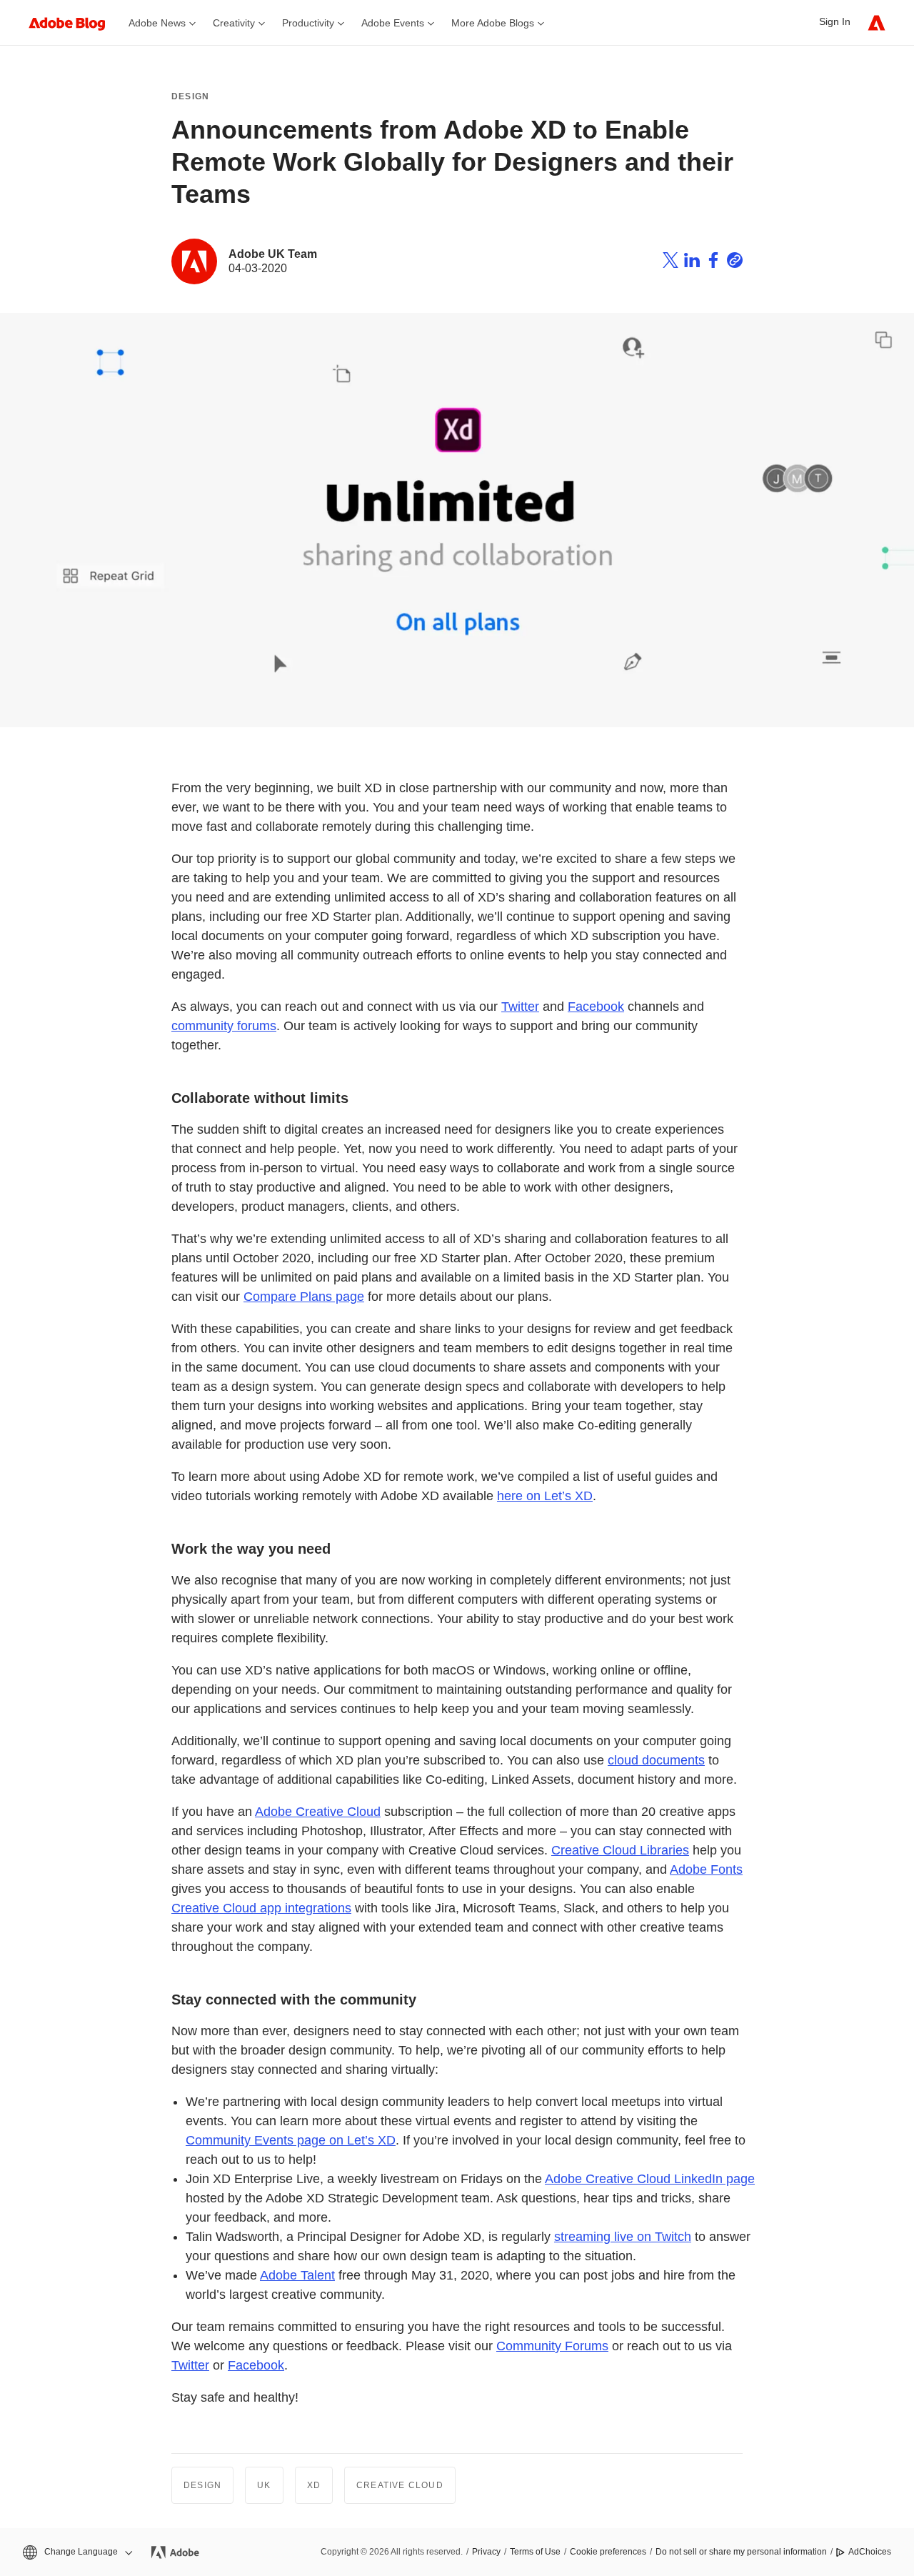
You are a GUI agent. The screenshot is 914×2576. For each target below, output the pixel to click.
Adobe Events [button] (393, 23)
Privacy (486, 2552)
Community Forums (552, 2346)
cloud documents (656, 1760)
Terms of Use (535, 2552)
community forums (224, 1026)
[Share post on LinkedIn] (692, 262)
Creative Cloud (400, 2485)
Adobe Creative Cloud (318, 1812)
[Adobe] (877, 23)
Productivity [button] (308, 23)
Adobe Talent (297, 2275)
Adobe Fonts (706, 1869)
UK (264, 2485)
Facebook (596, 1007)
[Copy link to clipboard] (735, 262)
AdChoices (870, 2552)
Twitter (520, 1007)
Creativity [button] (234, 23)
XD (314, 2485)
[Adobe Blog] (74, 23)
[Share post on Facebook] (713, 262)
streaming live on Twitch (623, 2237)
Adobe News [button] (157, 23)
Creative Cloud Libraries (620, 1850)
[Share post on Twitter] (671, 262)
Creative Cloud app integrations (261, 1908)
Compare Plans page (304, 1297)
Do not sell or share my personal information (741, 2552)
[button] (76, 2552)
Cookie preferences (608, 2552)
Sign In (835, 21)
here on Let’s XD (545, 1496)
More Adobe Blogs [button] (493, 23)
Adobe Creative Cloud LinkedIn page (650, 2179)
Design (190, 96)
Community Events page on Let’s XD (291, 2140)
